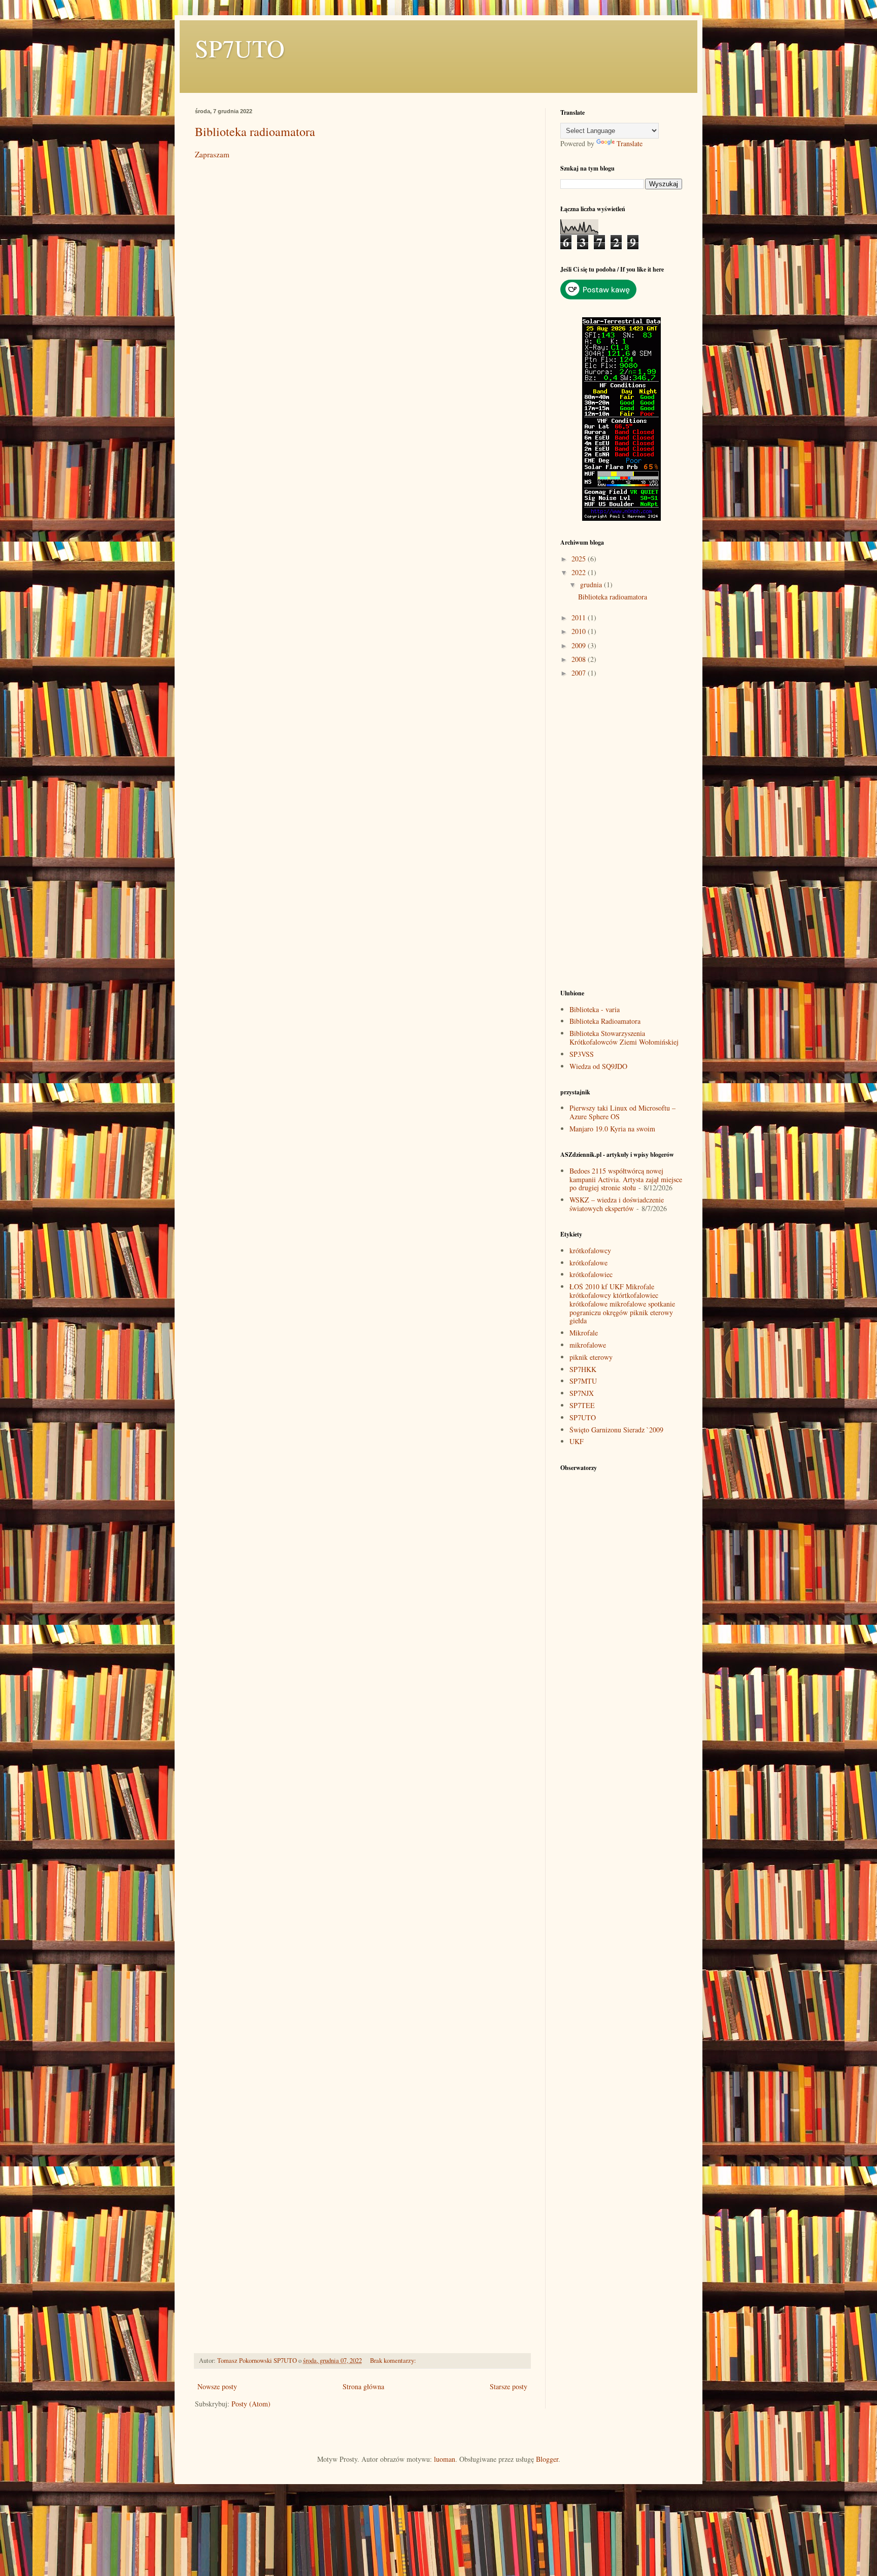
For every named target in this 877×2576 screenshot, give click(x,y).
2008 (580, 659)
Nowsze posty (217, 2386)
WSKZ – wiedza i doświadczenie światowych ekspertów (617, 1204)
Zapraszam (212, 154)
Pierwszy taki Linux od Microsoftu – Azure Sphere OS (622, 1112)
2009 (580, 645)
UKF (577, 1441)
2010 (580, 631)
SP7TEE (582, 1405)
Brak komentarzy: (394, 2361)
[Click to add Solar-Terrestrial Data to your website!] (621, 518)
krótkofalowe (588, 1263)
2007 (580, 673)
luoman (445, 2459)
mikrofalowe (588, 1345)
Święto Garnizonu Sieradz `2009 (616, 1430)
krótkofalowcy (590, 1250)
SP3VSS (582, 1054)
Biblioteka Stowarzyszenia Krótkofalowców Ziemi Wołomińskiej (624, 1038)
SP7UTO (240, 48)
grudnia (592, 584)
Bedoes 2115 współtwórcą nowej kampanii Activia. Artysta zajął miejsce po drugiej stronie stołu (626, 1179)
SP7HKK (583, 1369)
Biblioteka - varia (595, 1009)
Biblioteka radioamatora (255, 131)
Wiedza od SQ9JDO (598, 1066)
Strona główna (363, 2386)
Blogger (547, 2459)
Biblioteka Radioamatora (605, 1021)
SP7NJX (582, 1393)
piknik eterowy (591, 1357)
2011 (580, 617)
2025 (580, 559)
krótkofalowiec (591, 1274)
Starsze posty (509, 2386)
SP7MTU (583, 1381)
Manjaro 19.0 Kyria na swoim (612, 1129)
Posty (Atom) (251, 2404)
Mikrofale (584, 1333)
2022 (580, 572)
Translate (630, 143)
